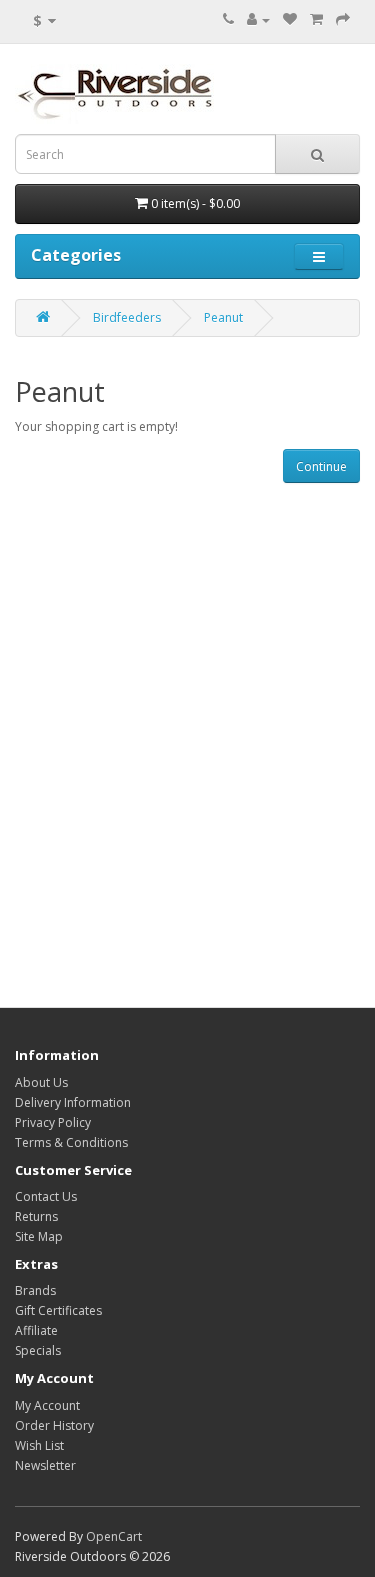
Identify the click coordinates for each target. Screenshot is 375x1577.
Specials (38, 1350)
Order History (54, 1425)
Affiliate (36, 1330)
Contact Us (46, 1196)
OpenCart (114, 1536)
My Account (47, 1405)
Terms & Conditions (71, 1142)
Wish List (39, 1445)
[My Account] (258, 19)
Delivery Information (73, 1102)
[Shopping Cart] (316, 19)
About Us (41, 1082)
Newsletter (45, 1465)
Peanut (223, 317)
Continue (321, 466)
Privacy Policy (53, 1122)
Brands (35, 1290)
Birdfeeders (127, 317)
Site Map (39, 1236)
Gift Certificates (58, 1310)
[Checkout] (343, 19)
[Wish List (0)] (290, 19)
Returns (36, 1216)
